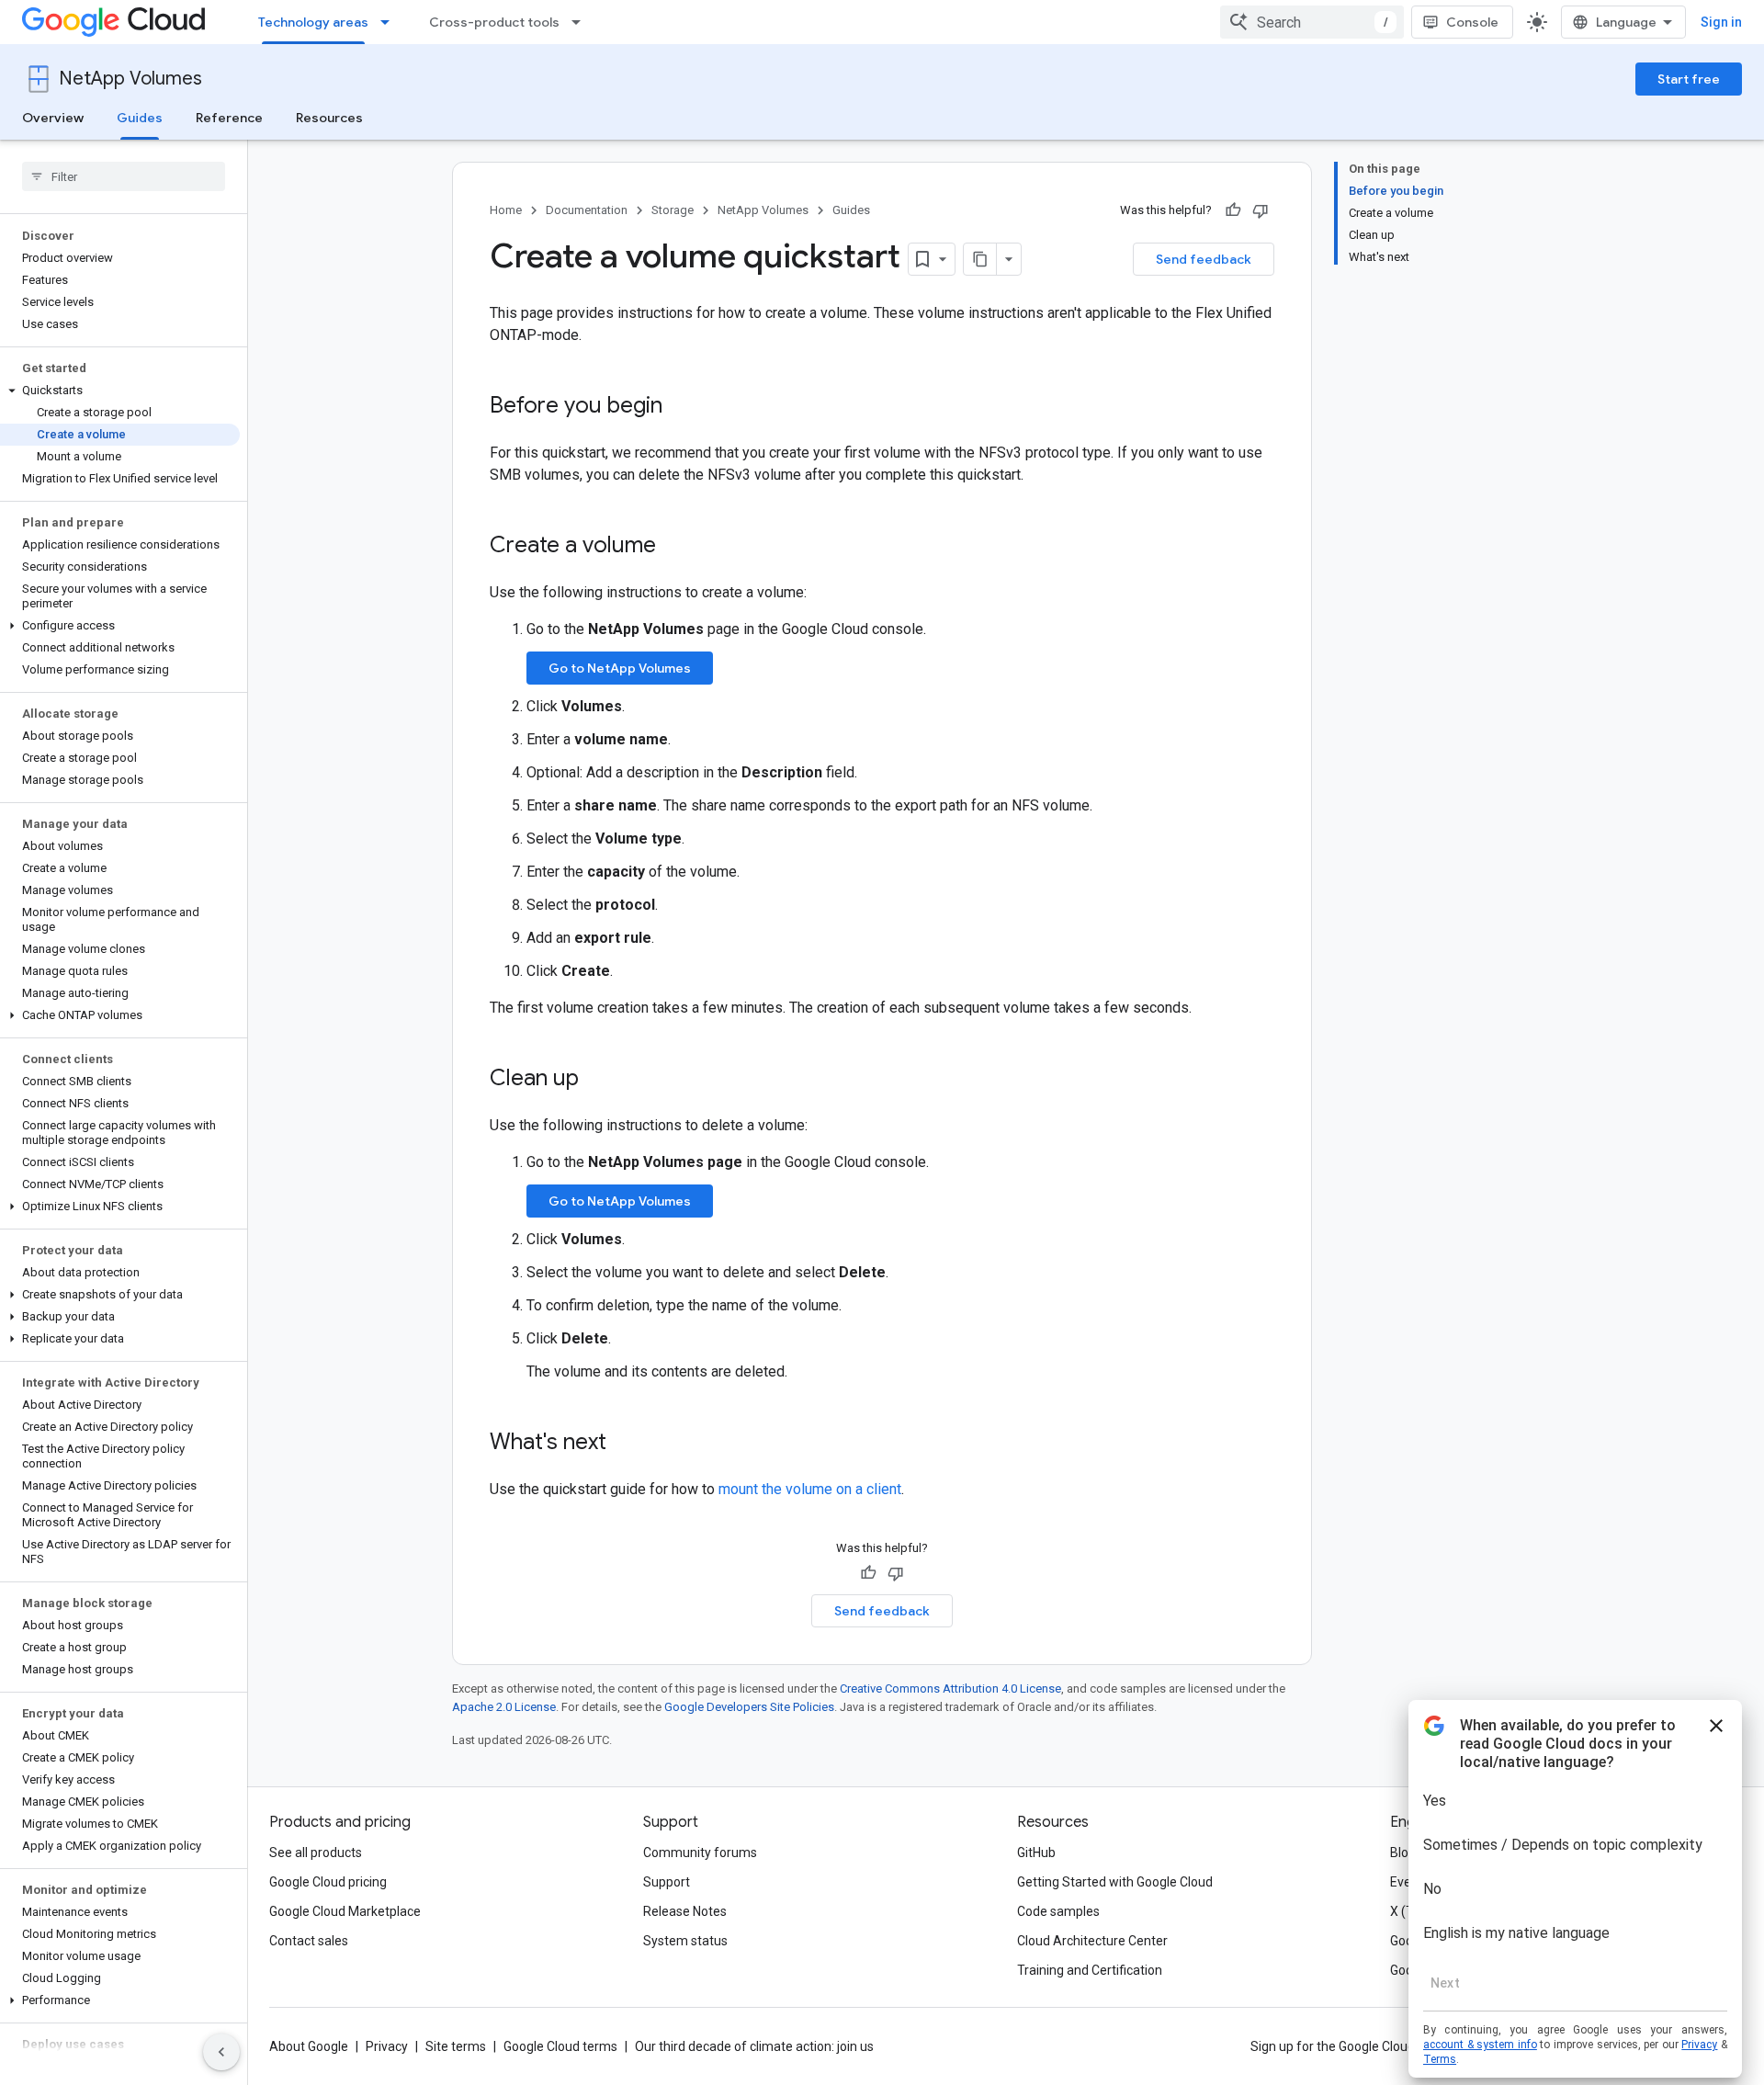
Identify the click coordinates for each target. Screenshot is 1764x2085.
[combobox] (1312, 22)
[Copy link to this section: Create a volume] (674, 547)
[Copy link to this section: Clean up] (597, 1080)
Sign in (1721, 22)
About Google (309, 2046)
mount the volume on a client (810, 1489)
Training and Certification (1090, 1970)
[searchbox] (124, 176)
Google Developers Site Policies (749, 1707)
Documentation (587, 210)
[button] (120, 391)
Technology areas (313, 22)
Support (667, 1882)
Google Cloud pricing (328, 1882)
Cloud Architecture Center (1092, 1941)
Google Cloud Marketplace (345, 1911)
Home (506, 210)
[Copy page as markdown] (980, 259)
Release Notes (685, 1911)
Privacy (387, 2046)
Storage (673, 210)
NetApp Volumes (130, 79)
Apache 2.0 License (504, 1707)
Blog (1403, 1853)
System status (685, 1941)
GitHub (1036, 1853)
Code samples (1058, 1911)
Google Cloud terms (560, 2046)
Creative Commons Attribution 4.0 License (950, 1688)
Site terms (456, 2046)
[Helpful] (1233, 210)
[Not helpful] (1261, 210)
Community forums (700, 1853)
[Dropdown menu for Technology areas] (390, 22)
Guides (140, 118)
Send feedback (1204, 259)
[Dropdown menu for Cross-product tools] (582, 22)
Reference (229, 118)
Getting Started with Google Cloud (1115, 1882)
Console (1472, 22)
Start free (1689, 79)
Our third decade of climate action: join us (754, 2046)
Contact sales (309, 1941)
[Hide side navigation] (221, 2052)
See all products (316, 1853)
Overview (53, 118)
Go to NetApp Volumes (620, 668)
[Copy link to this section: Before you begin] (681, 407)
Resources (329, 118)
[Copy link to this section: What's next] (625, 1444)
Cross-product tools (494, 22)
